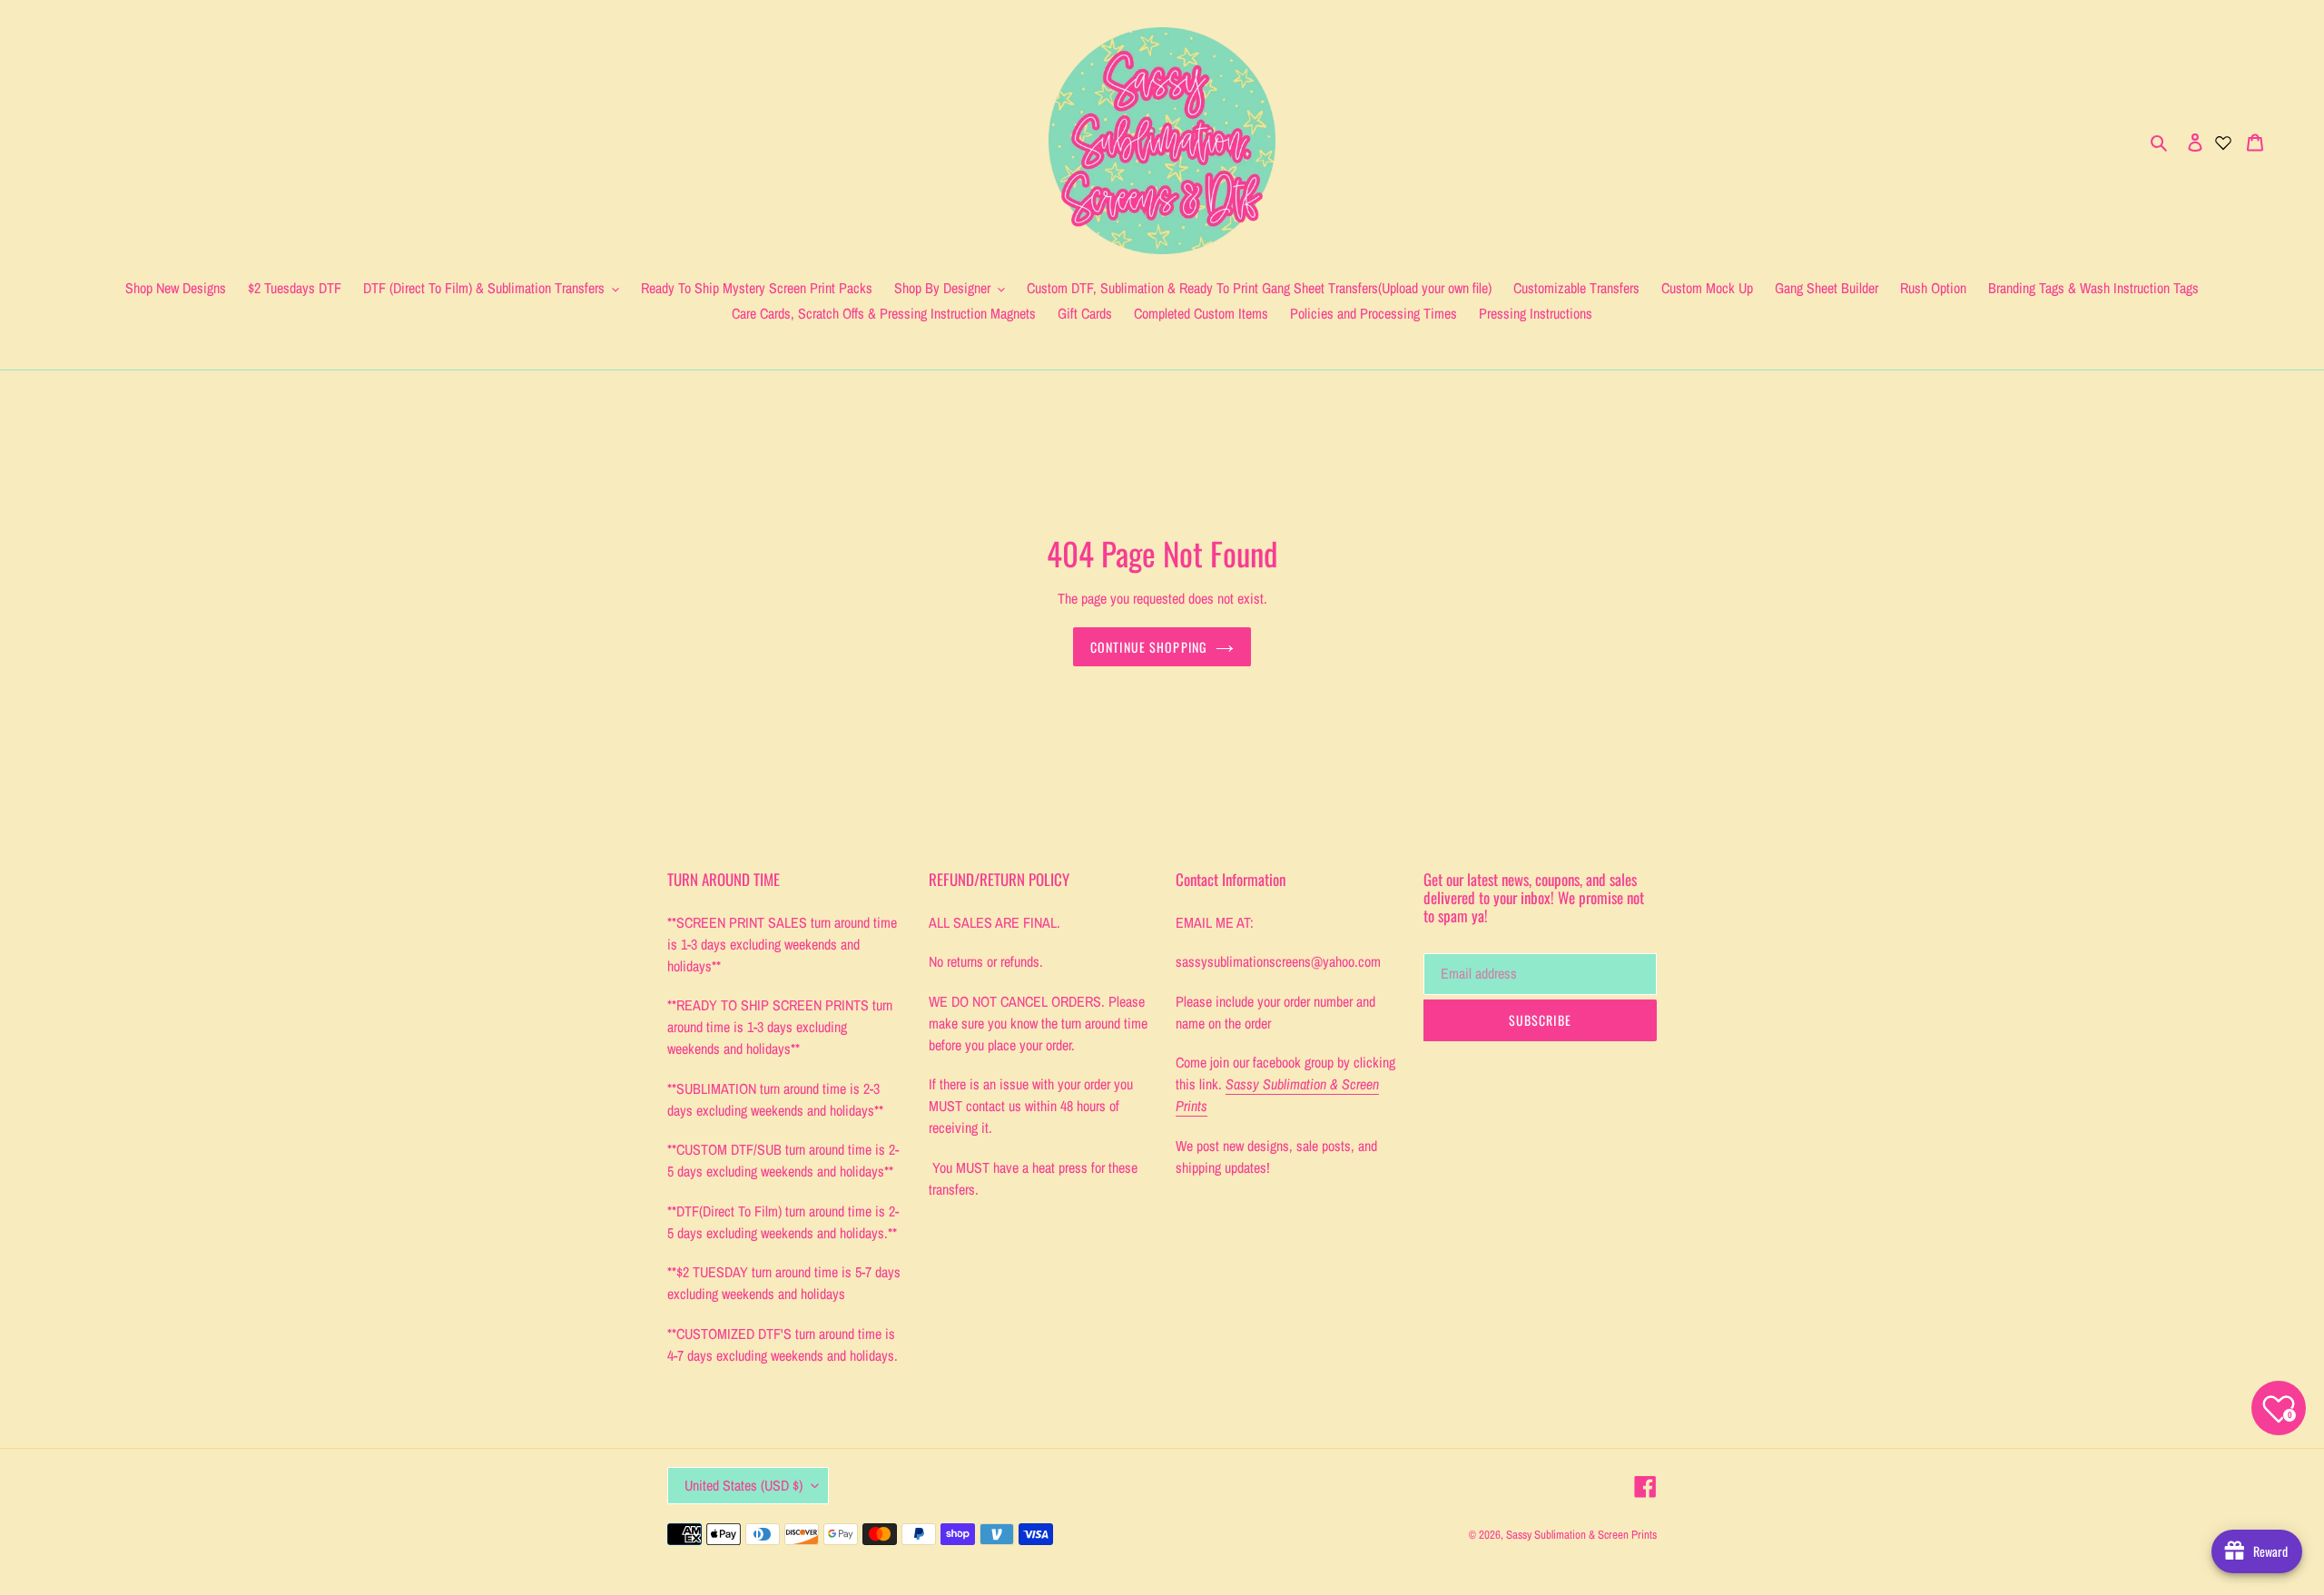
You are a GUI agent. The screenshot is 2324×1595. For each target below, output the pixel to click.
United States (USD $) (743, 1485)
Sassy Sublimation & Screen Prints (1581, 1535)
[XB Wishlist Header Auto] (2223, 141)
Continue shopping (1148, 647)
